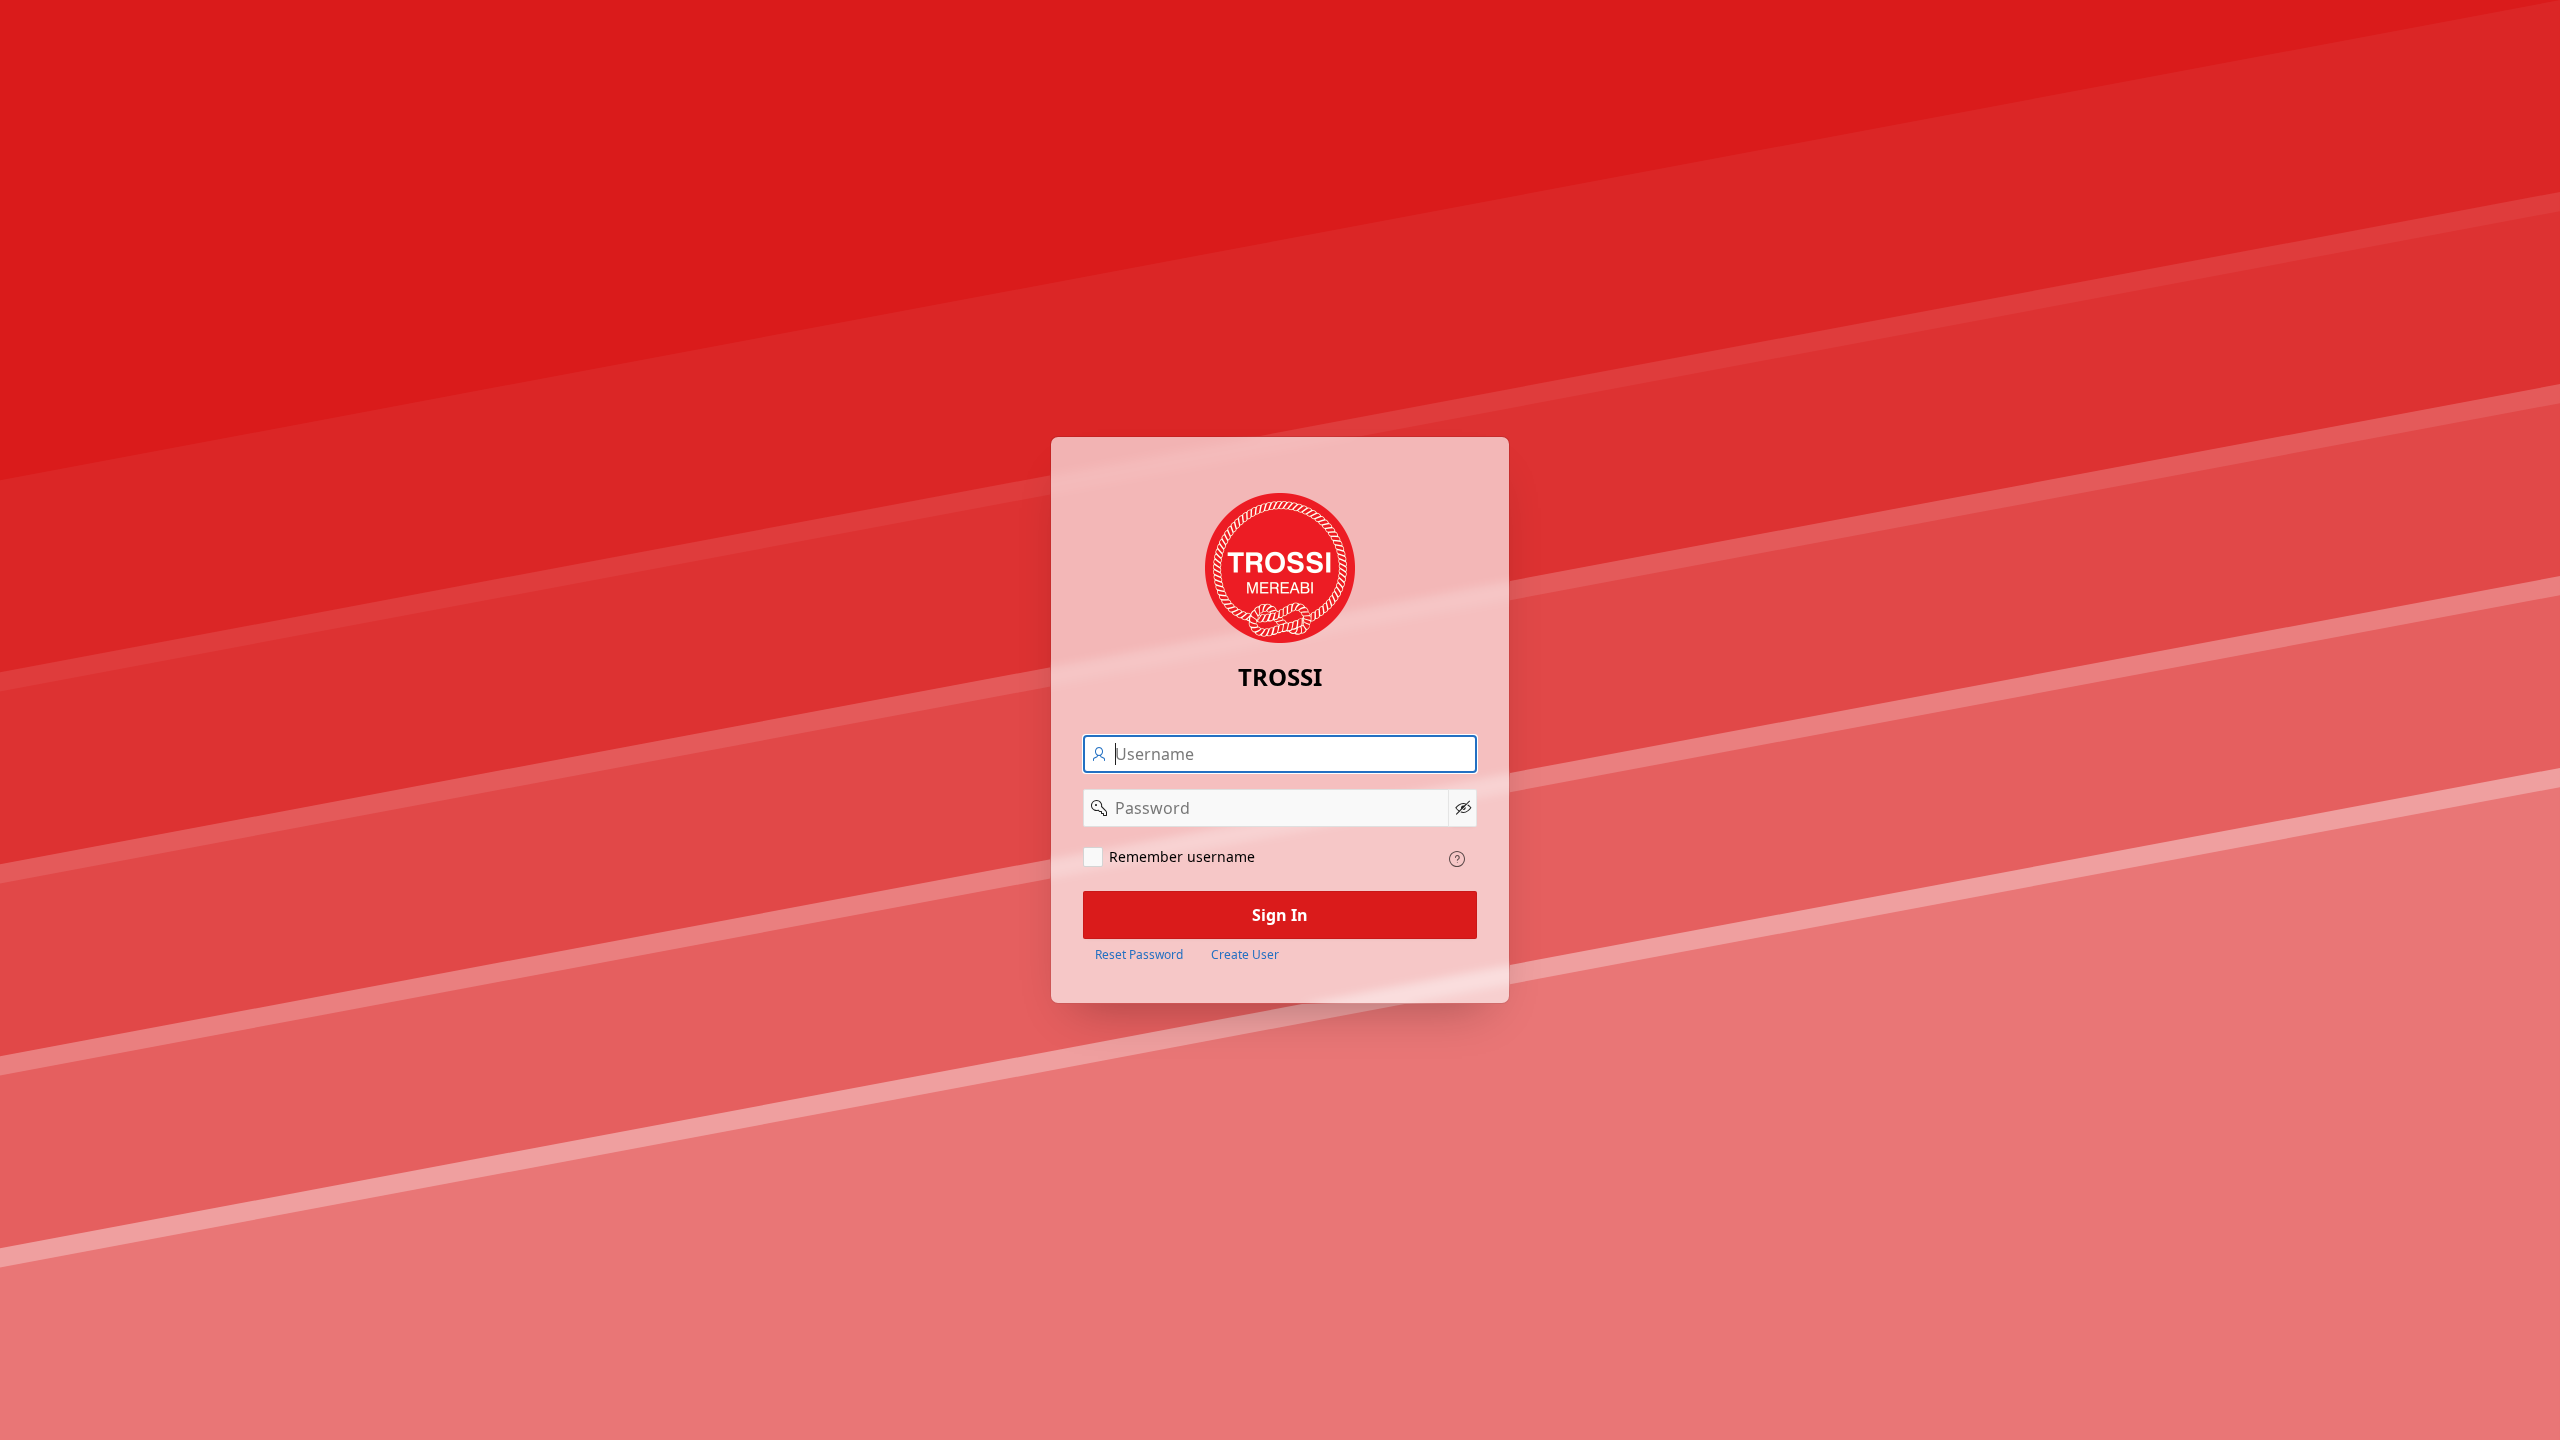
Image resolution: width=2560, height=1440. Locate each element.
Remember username (1182, 856)
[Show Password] (1462, 808)
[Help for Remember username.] (1457, 859)
